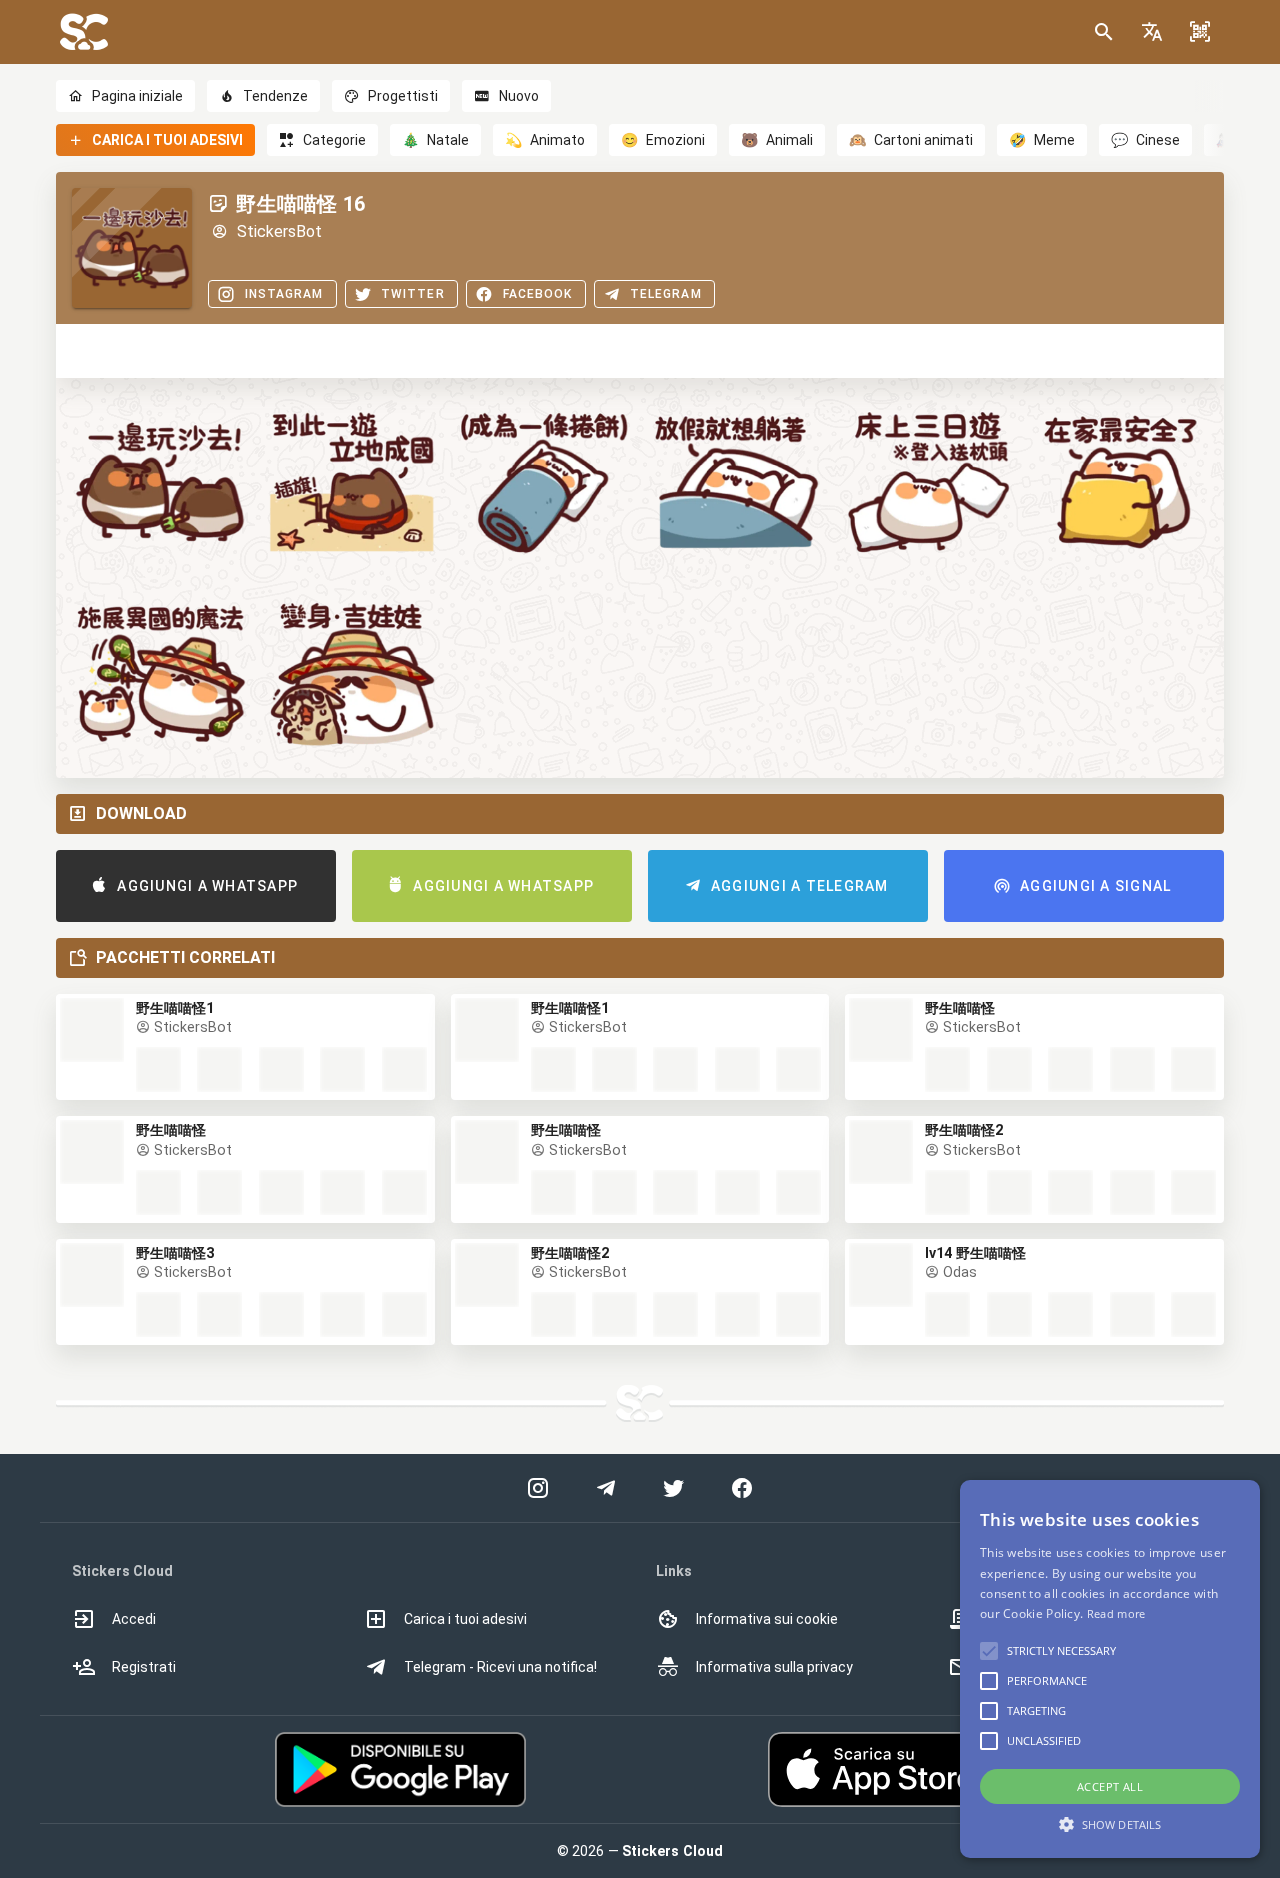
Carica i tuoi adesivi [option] (465, 1619)
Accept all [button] (1110, 1786)
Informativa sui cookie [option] (767, 1619)
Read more (1116, 1613)
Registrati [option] (144, 1667)
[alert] (1110, 1669)
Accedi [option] (134, 1619)
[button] (1152, 32)
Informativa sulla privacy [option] (774, 1667)
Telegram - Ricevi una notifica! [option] (500, 1667)
